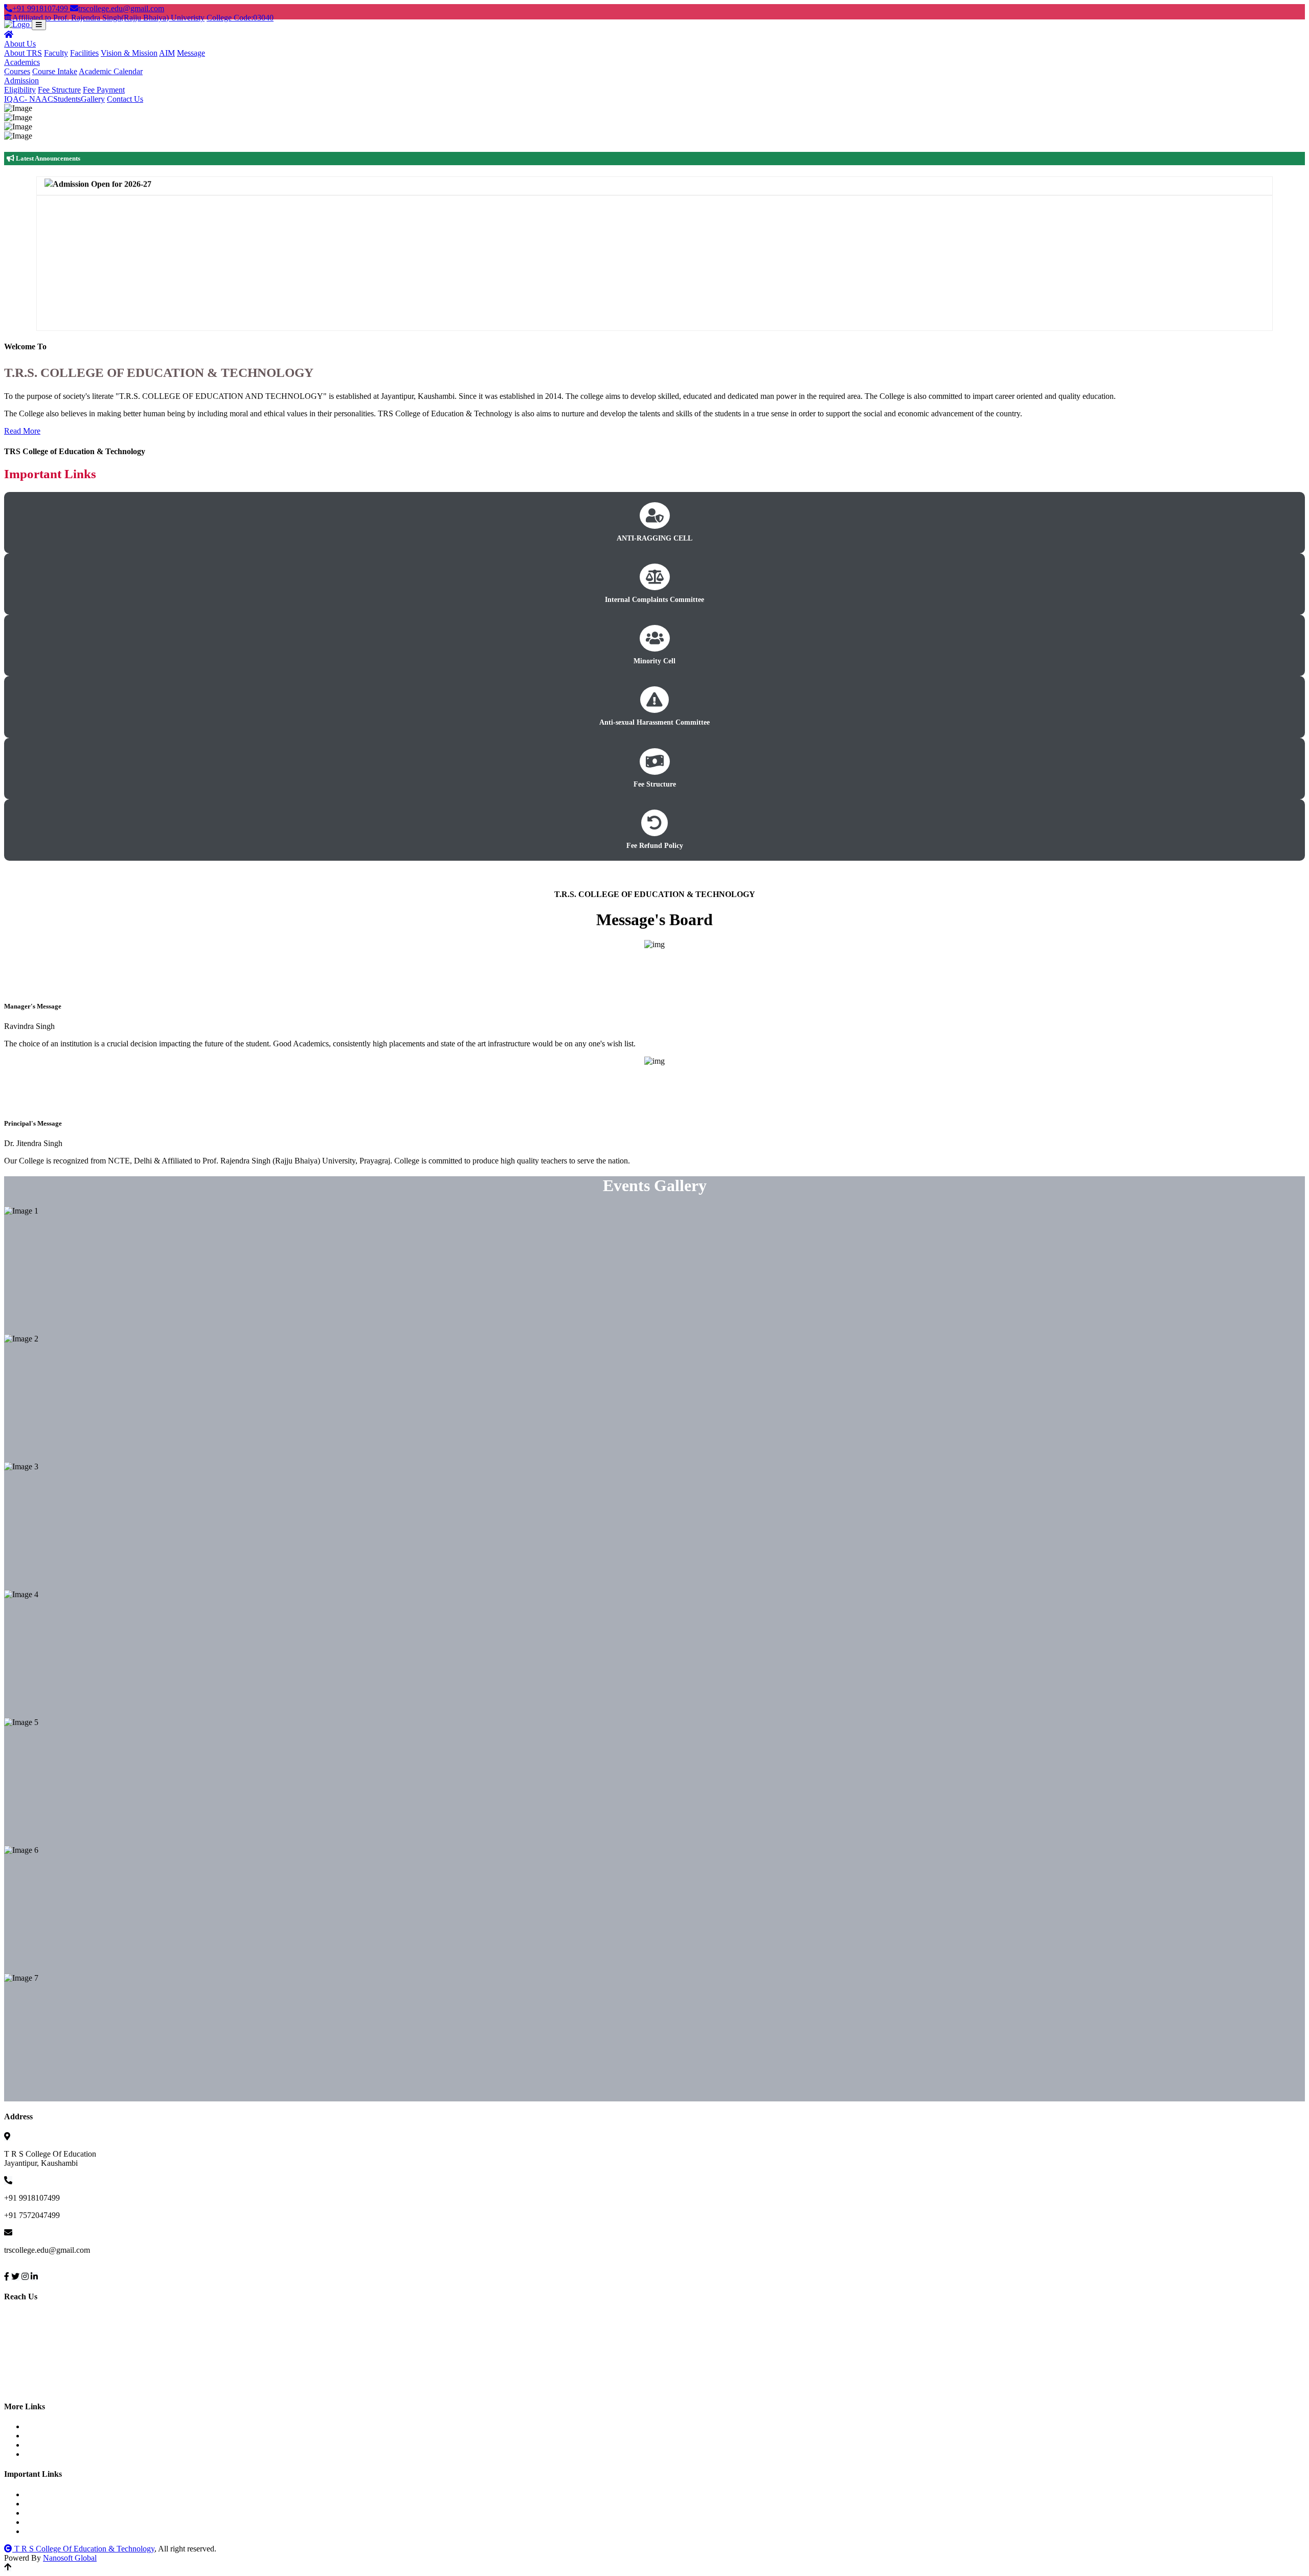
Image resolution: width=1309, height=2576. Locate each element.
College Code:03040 (240, 18)
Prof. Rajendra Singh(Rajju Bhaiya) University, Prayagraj (127, 2494)
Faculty (56, 53)
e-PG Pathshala (59, 2531)
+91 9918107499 (41, 8)
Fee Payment (104, 90)
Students (67, 99)
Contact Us (125, 99)
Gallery (93, 99)
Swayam (48, 2522)
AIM (167, 53)
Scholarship (53, 2513)
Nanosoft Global (70, 2558)
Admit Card (53, 2445)
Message (191, 53)
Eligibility (20, 90)
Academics (22, 62)
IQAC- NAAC (29, 99)
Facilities (84, 53)
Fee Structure (59, 90)
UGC (43, 2504)
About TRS (23, 53)
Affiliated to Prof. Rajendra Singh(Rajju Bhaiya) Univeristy (108, 18)
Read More (22, 431)
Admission (21, 81)
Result (44, 2454)
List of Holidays (60, 2436)
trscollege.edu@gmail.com (121, 8)
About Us (20, 44)
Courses (17, 71)
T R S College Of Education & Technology (83, 2549)
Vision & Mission (129, 53)
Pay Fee (47, 2426)
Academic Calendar (111, 71)
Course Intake (55, 71)
